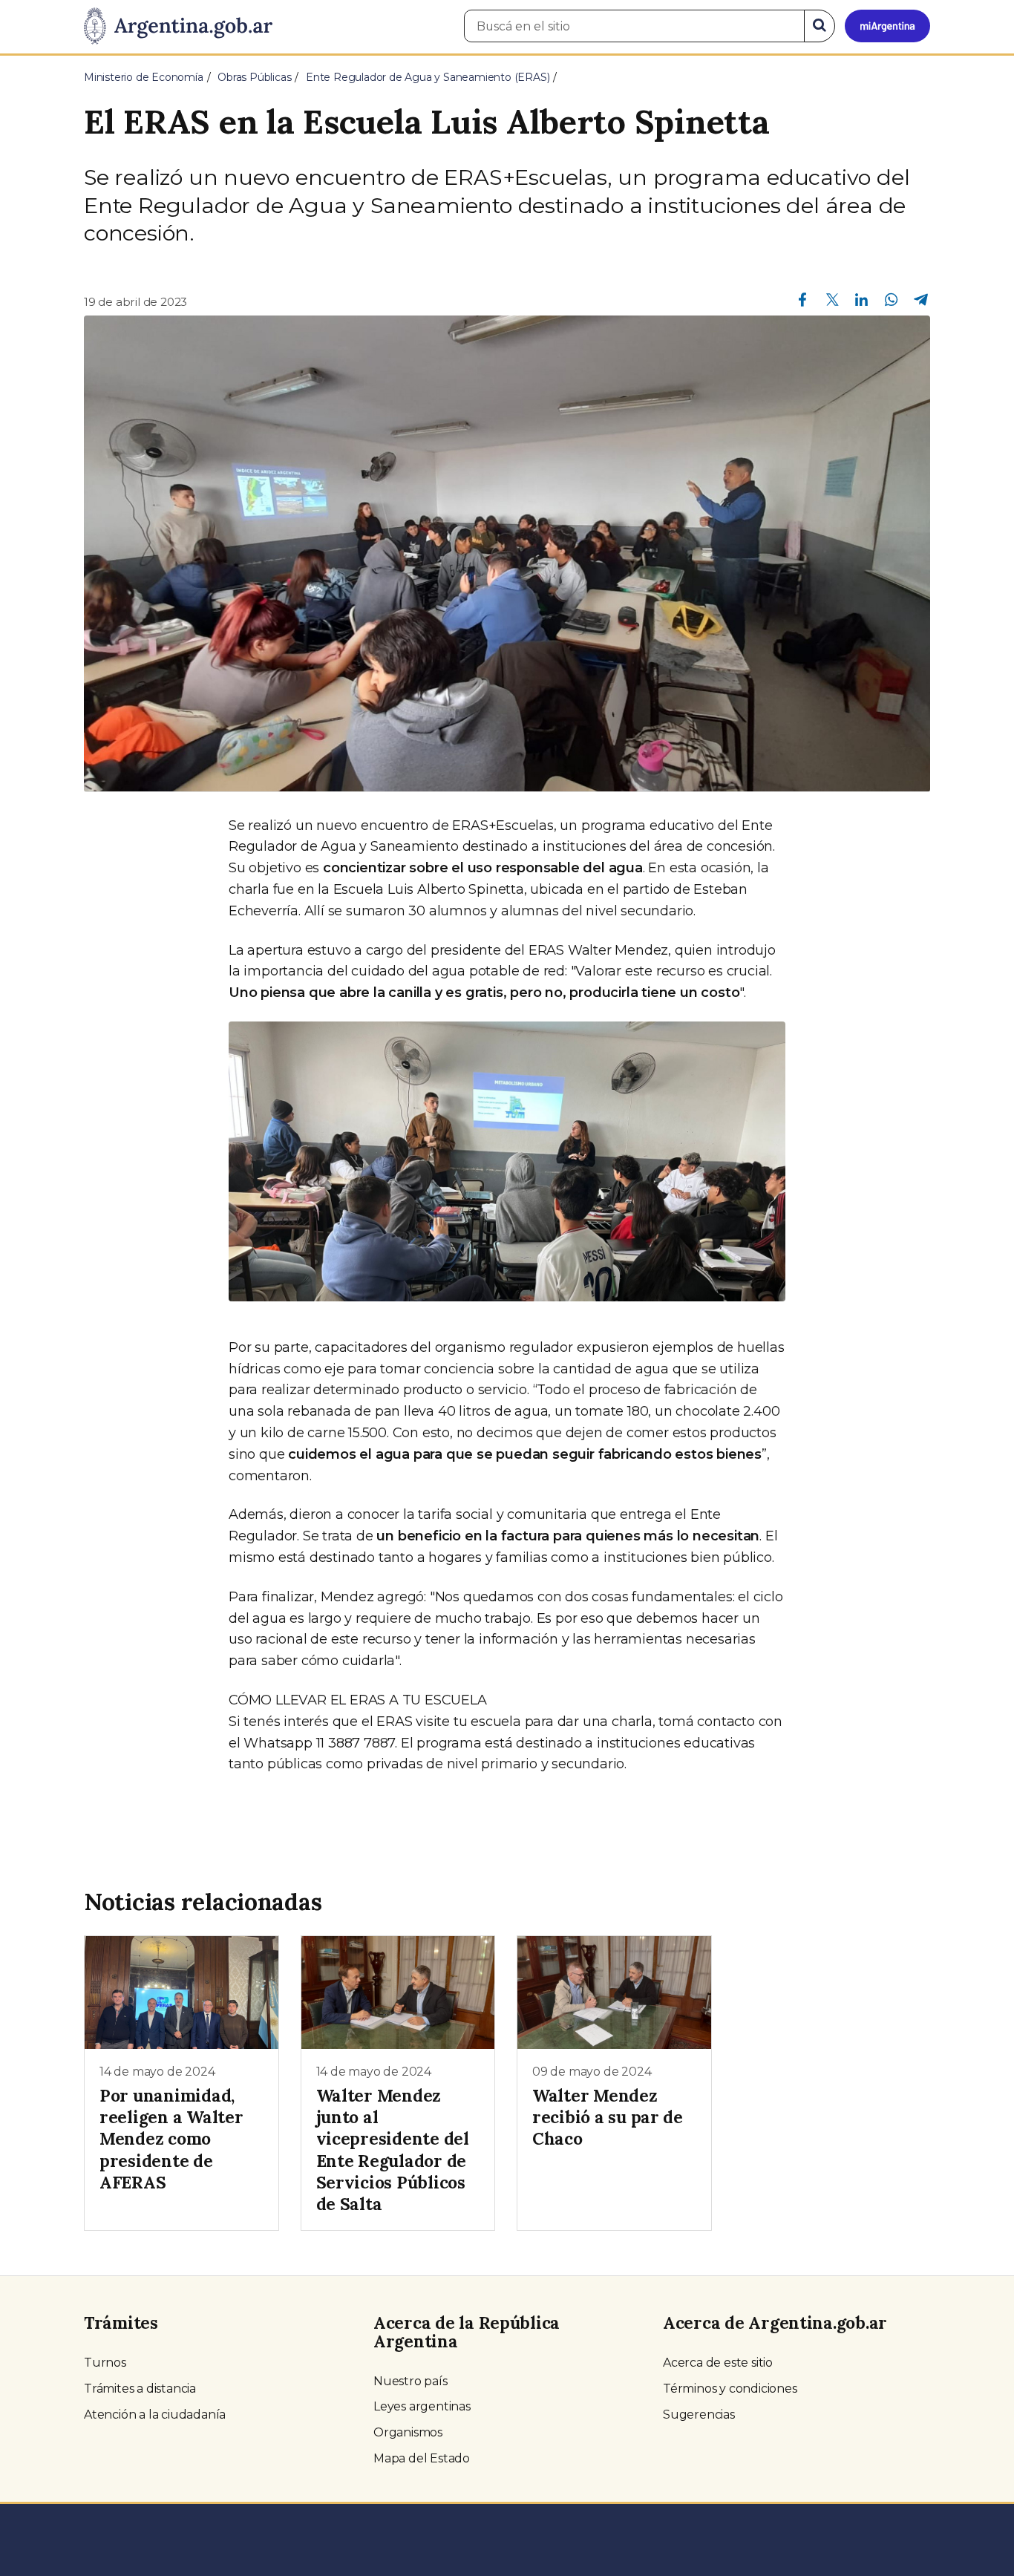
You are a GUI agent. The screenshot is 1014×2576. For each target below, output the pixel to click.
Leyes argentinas (422, 2406)
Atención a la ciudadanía (155, 2415)
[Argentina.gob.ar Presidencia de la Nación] (178, 27)
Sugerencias (699, 2415)
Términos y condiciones (730, 2389)
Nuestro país (410, 2381)
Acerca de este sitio (718, 2363)
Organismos (408, 2432)
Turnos (105, 2363)
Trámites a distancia (140, 2389)
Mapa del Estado (422, 2458)
